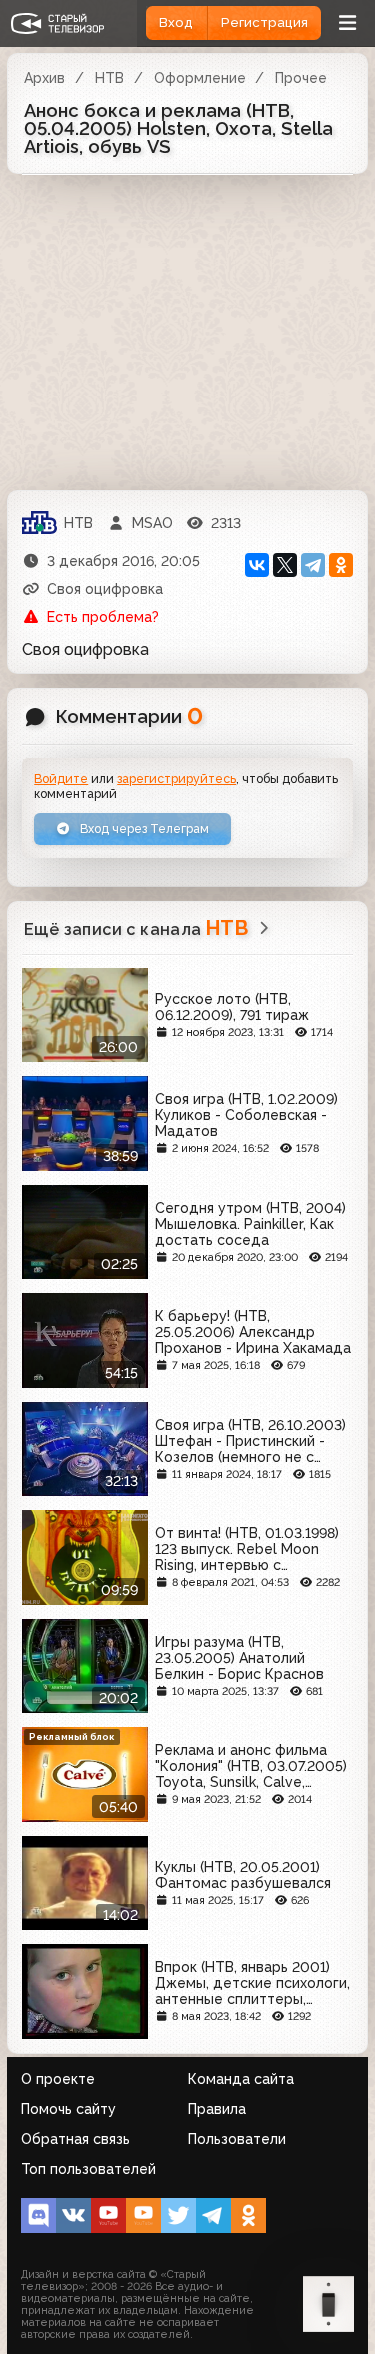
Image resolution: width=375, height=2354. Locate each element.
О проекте (58, 2079)
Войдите (61, 778)
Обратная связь (75, 2139)
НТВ (109, 78)
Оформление (200, 78)
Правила (217, 2109)
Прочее (301, 78)
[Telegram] (313, 565)
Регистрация (264, 22)
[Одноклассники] (341, 565)
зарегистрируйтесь (176, 778)
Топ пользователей (88, 2169)
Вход (176, 22)
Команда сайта (241, 2079)
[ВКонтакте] (257, 565)
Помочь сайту (68, 2109)
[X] (285, 565)
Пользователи (237, 2139)
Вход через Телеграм (143, 828)
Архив (44, 78)
